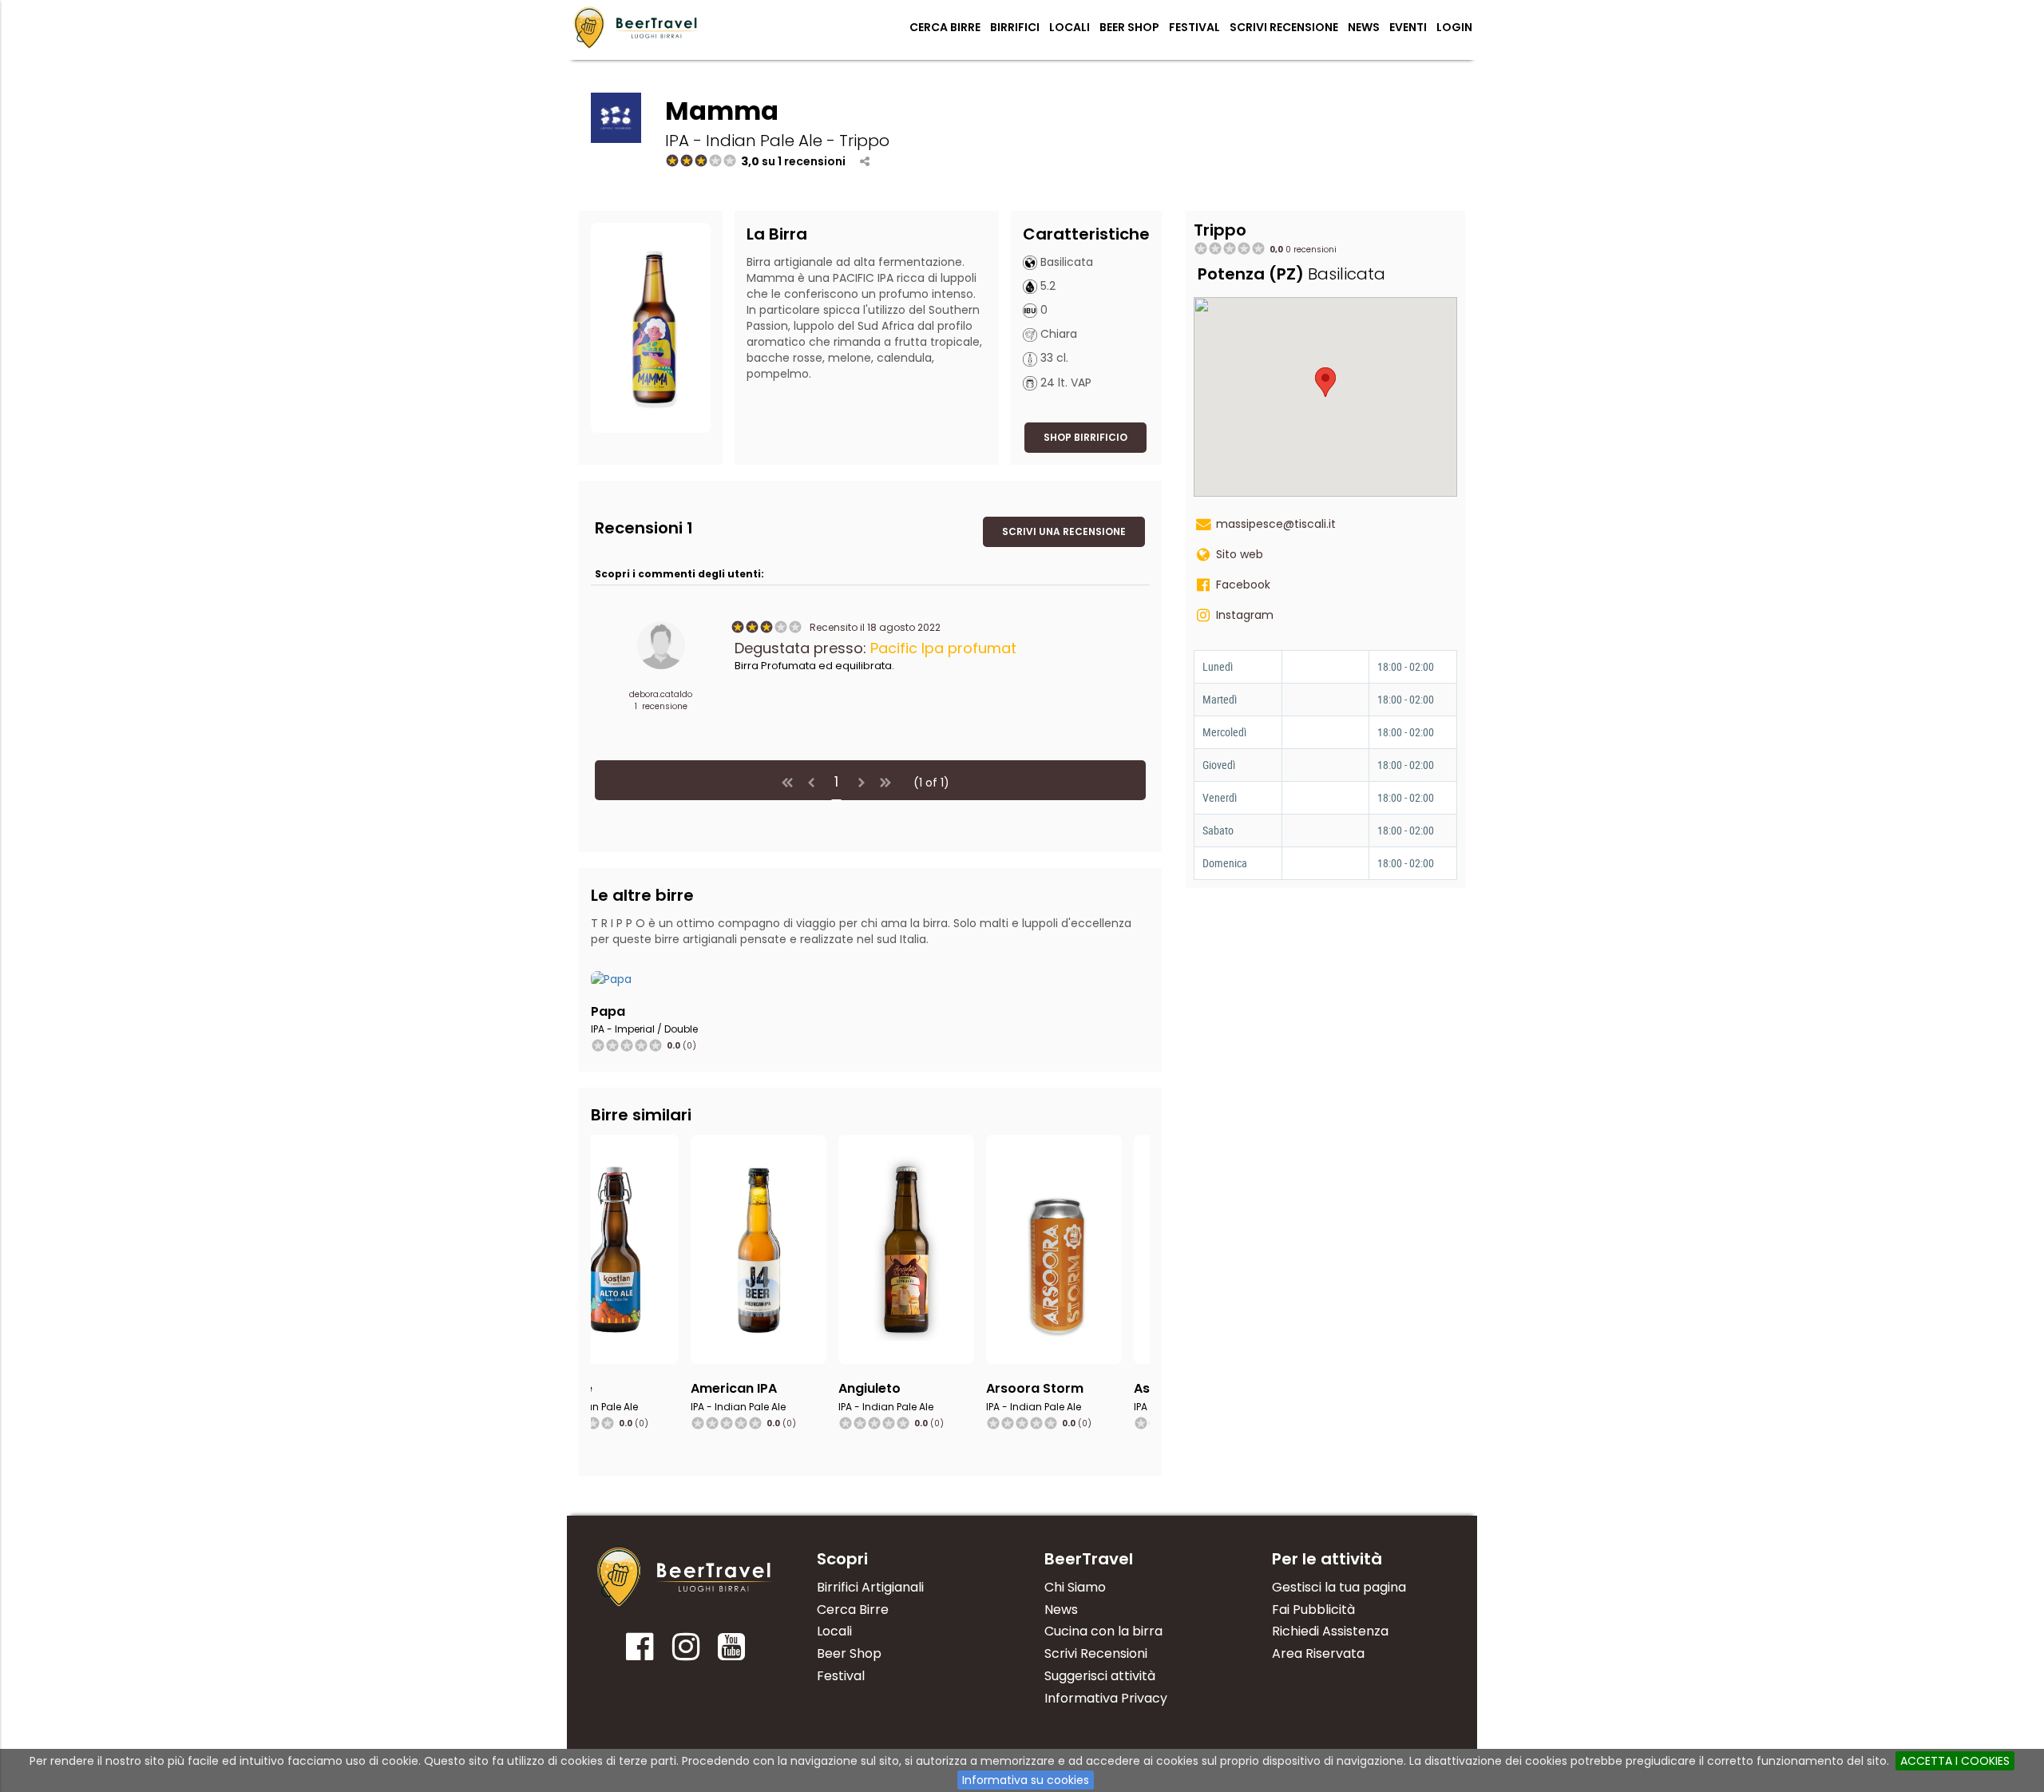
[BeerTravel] (637, 27)
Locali (1070, 27)
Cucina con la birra (1103, 1631)
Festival (1194, 27)
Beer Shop (1129, 27)
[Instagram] (685, 1652)
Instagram (1245, 615)
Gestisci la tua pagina (1339, 1587)
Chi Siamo (1075, 1587)
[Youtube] (732, 1652)
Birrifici (1015, 27)
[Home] (686, 1577)
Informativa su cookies (1026, 1780)
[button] (1085, 438)
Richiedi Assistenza (1330, 1631)
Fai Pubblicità (1313, 1610)
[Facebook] (640, 1652)
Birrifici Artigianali (870, 1587)
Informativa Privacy (1106, 1698)
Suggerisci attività (1100, 1676)
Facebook (1243, 585)
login (1454, 27)
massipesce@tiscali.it (1276, 524)
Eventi (1408, 27)
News (1364, 27)
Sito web (1240, 554)
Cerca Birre (945, 27)
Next (1167, 1290)
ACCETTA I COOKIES (1955, 1761)
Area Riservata (1318, 1653)
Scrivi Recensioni (1096, 1653)
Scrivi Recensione (1284, 27)
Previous (574, 1290)
